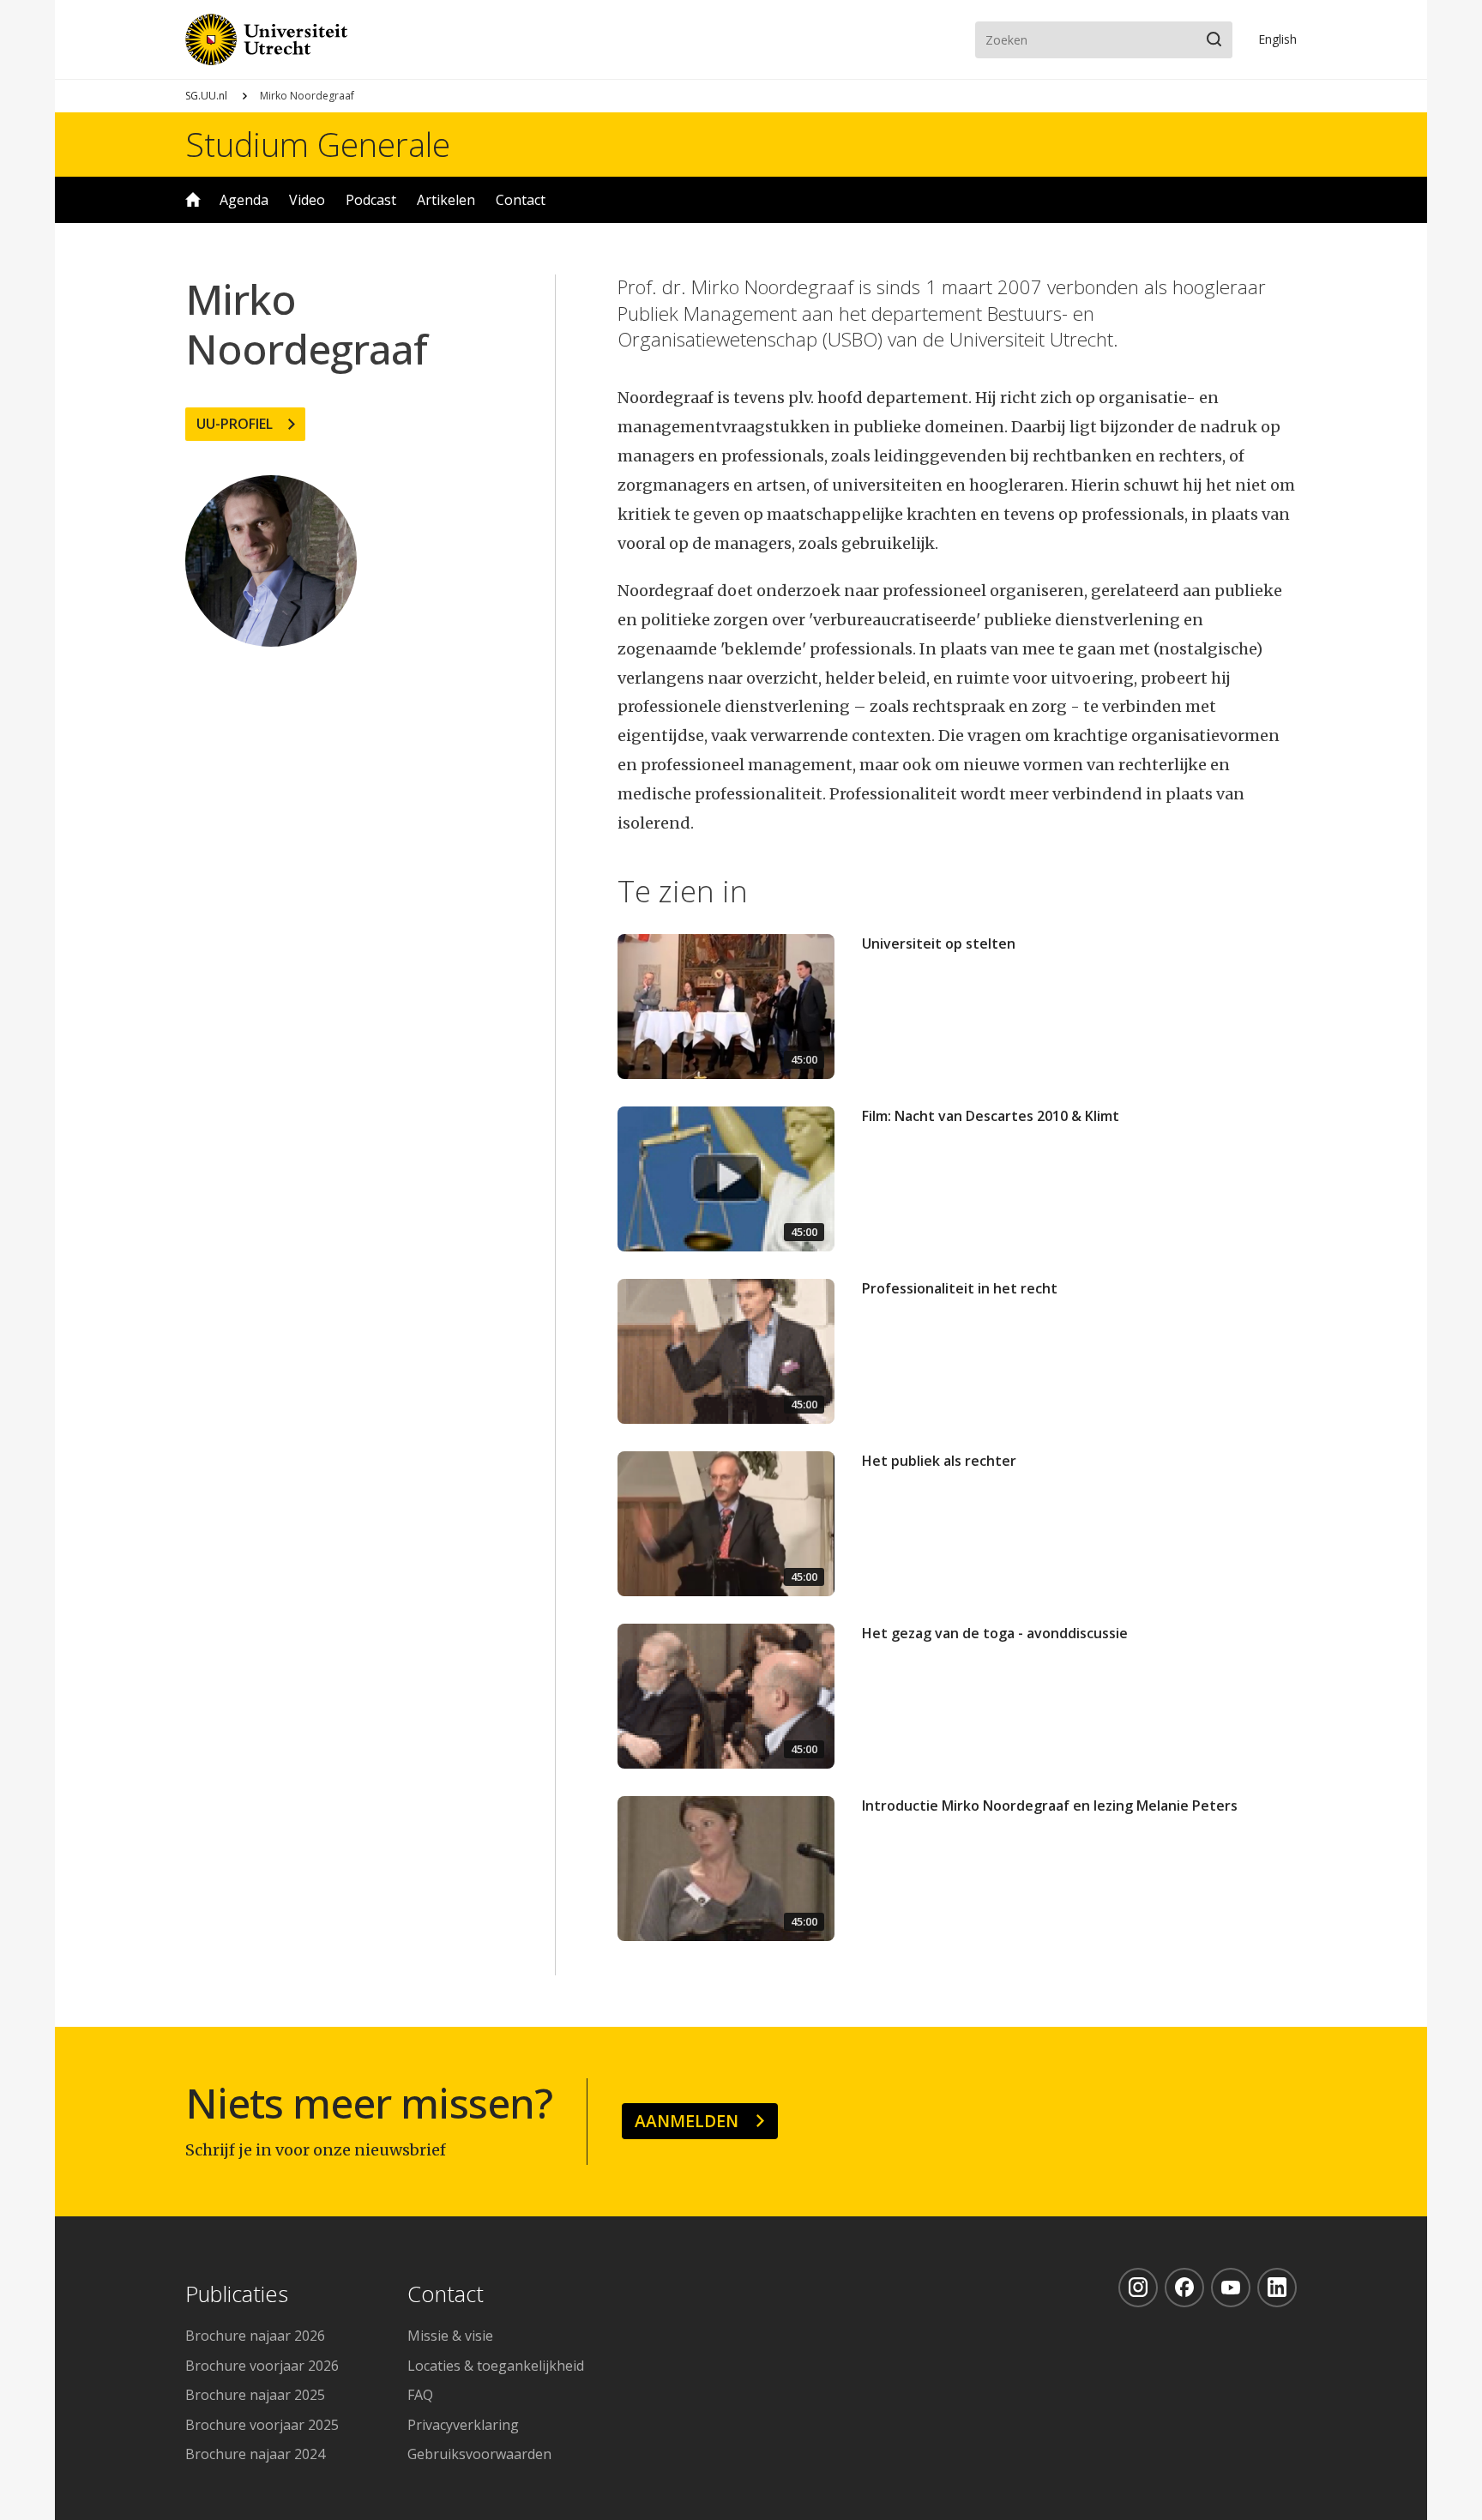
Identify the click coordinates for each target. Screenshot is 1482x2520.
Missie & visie (450, 2336)
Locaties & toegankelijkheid (496, 2366)
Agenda (244, 200)
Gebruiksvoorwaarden (479, 2454)
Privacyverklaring (463, 2425)
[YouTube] (1231, 2288)
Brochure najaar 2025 (255, 2395)
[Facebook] (1184, 2288)
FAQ (420, 2395)
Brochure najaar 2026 (255, 2336)
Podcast (371, 200)
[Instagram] (1138, 2288)
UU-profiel (235, 424)
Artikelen (446, 200)
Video (307, 200)
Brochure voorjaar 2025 (262, 2425)
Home (193, 200)
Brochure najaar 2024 (255, 2454)
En (1277, 39)
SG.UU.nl (206, 96)
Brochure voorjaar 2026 (262, 2366)
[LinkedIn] (1277, 2288)
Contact (521, 200)
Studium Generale (318, 144)
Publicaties (237, 2295)
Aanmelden (687, 2121)
